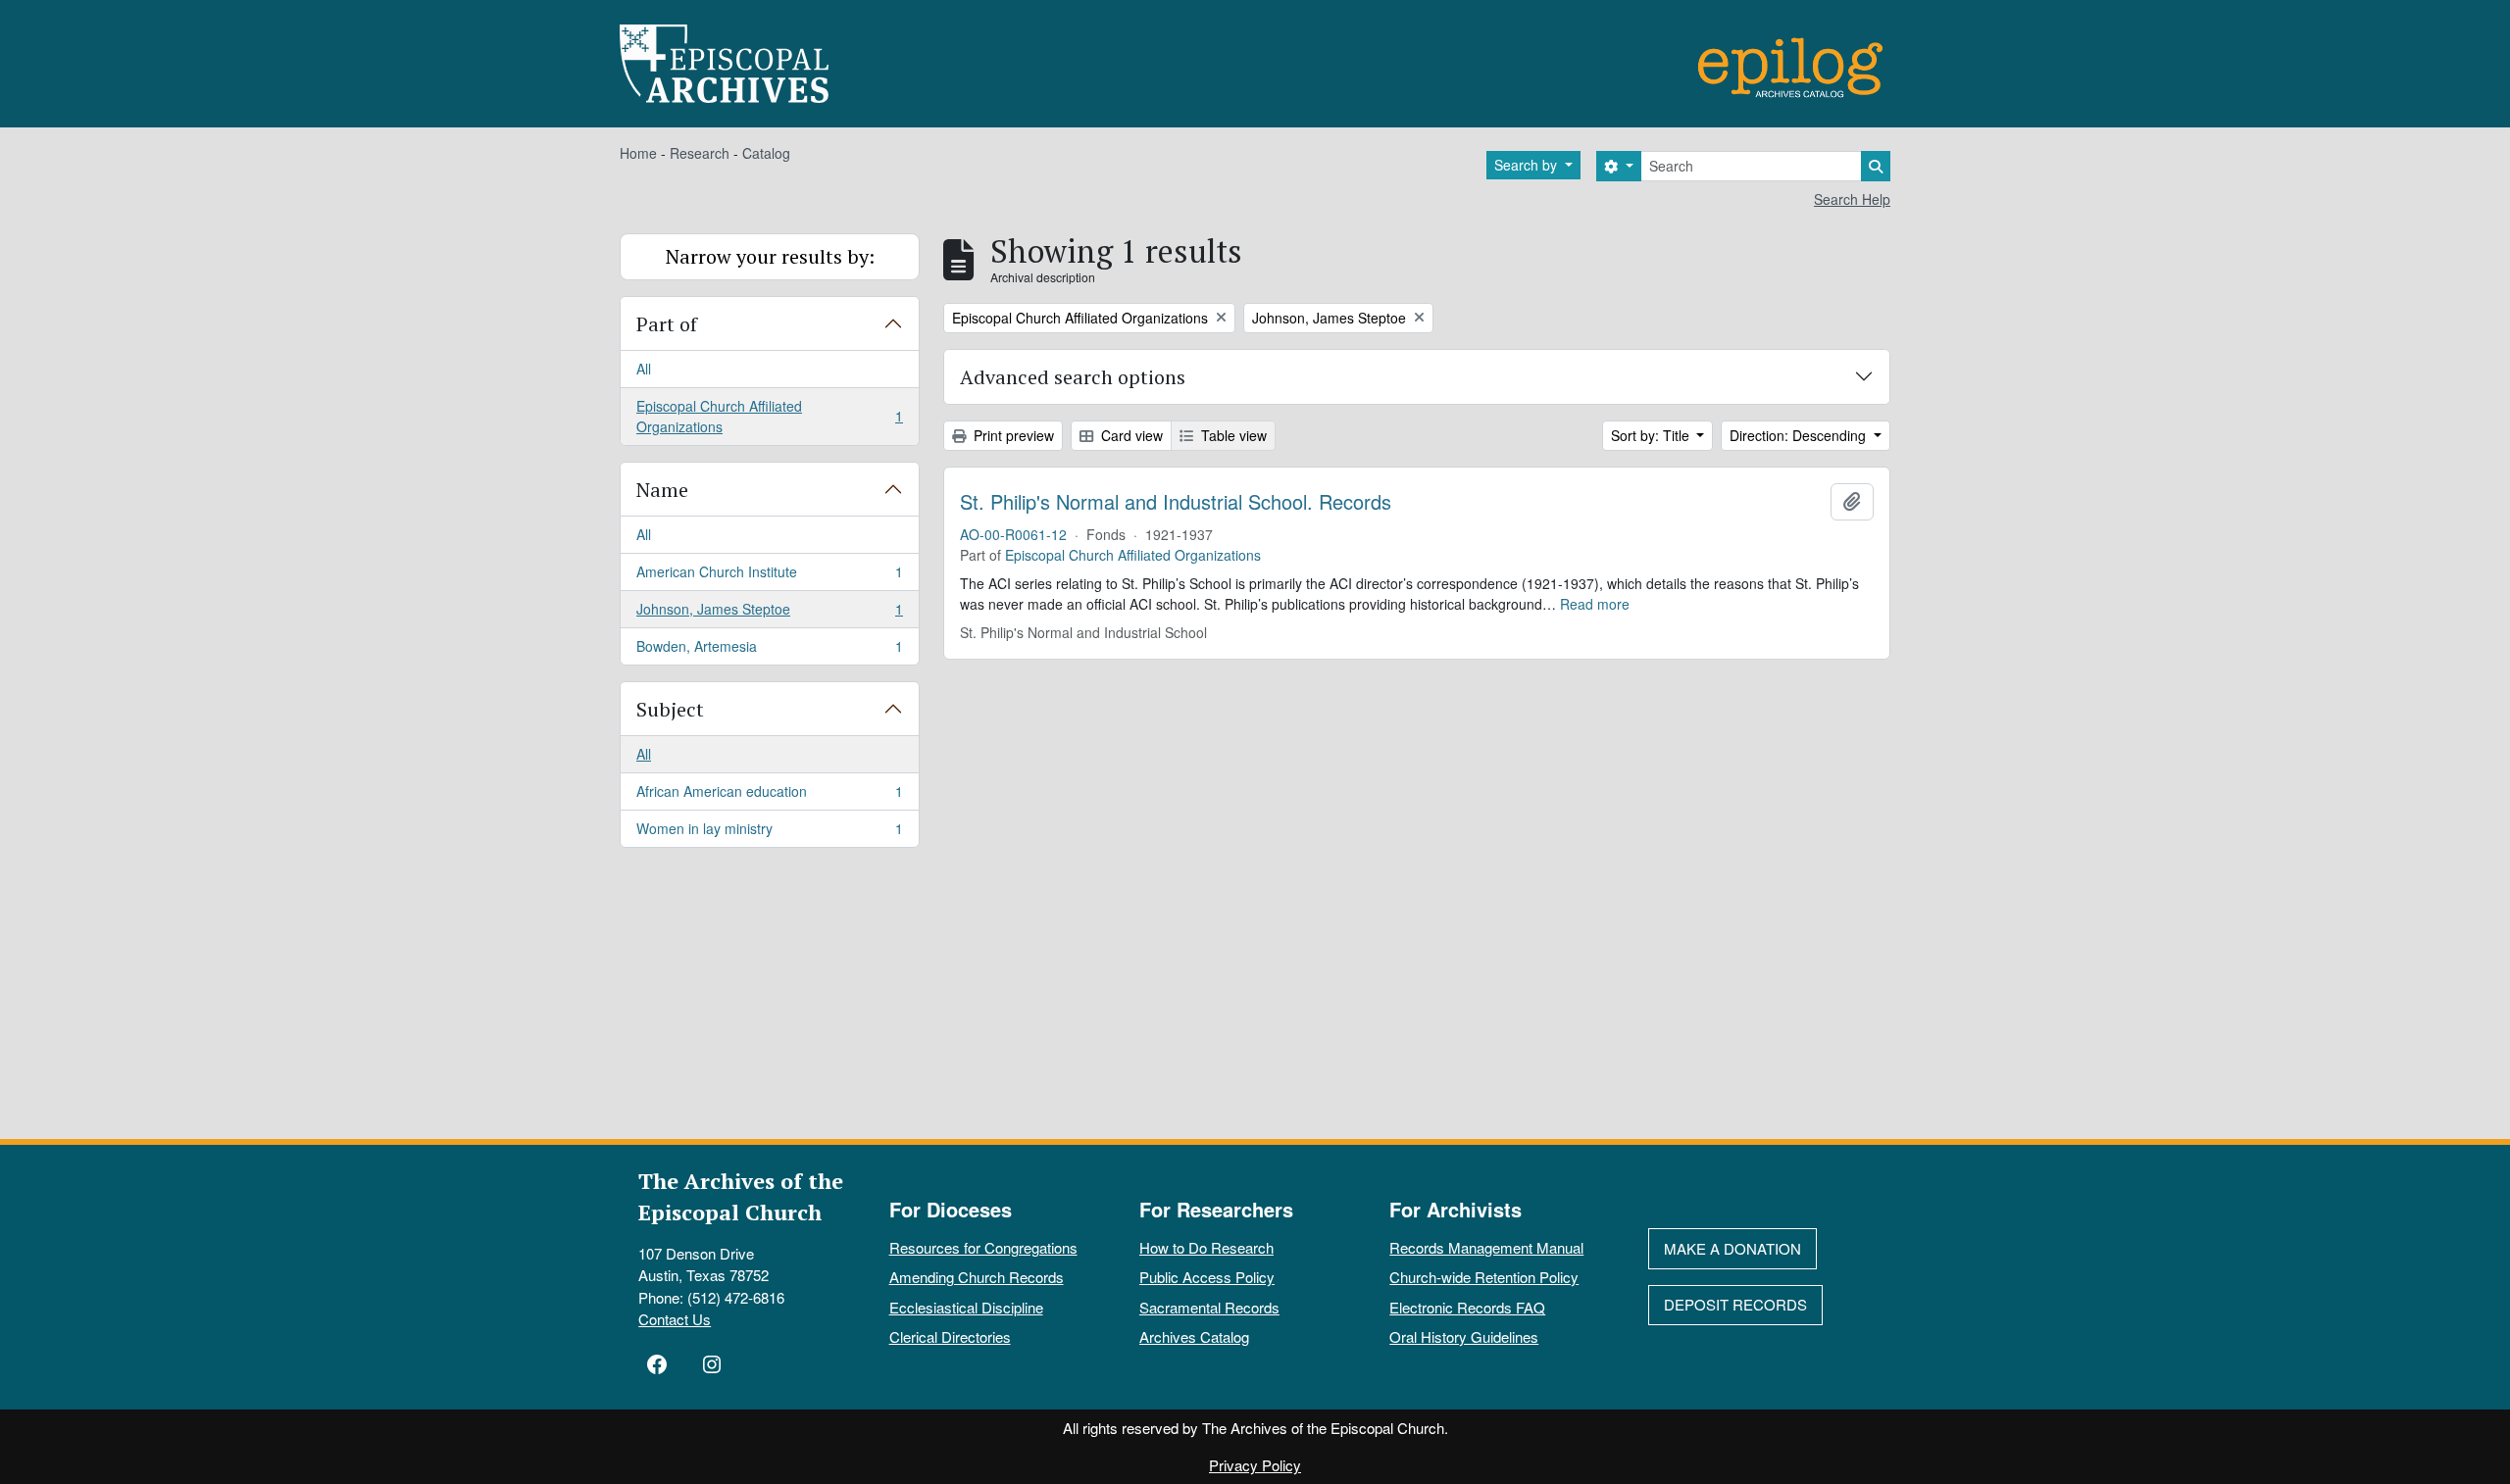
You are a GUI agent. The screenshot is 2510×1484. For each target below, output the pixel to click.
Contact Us (675, 1319)
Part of (667, 324)
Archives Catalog (1194, 1336)
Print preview (1012, 435)
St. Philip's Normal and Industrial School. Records (1176, 502)
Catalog (766, 153)
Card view (1130, 435)
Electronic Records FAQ (1467, 1307)
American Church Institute (769, 576)
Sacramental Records (1209, 1307)
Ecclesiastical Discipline (966, 1307)
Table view (1232, 435)
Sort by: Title (1652, 435)
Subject (670, 709)
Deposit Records (1735, 1304)
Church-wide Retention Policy (1484, 1277)
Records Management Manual (1486, 1247)
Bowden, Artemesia (769, 650)
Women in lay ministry (769, 833)
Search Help (1852, 199)
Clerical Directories (950, 1336)
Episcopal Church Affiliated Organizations (769, 416)
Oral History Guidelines (1464, 1336)
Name (662, 490)
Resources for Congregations (983, 1247)
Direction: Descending (1800, 435)
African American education (769, 796)
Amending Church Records (977, 1277)
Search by (1528, 165)
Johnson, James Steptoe (769, 614)
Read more (1595, 604)
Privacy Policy (1255, 1465)
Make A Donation (1732, 1248)
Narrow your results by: (770, 256)
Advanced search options (1073, 377)
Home (638, 153)
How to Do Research (1206, 1247)
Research (700, 153)
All (644, 369)
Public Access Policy (1207, 1277)
